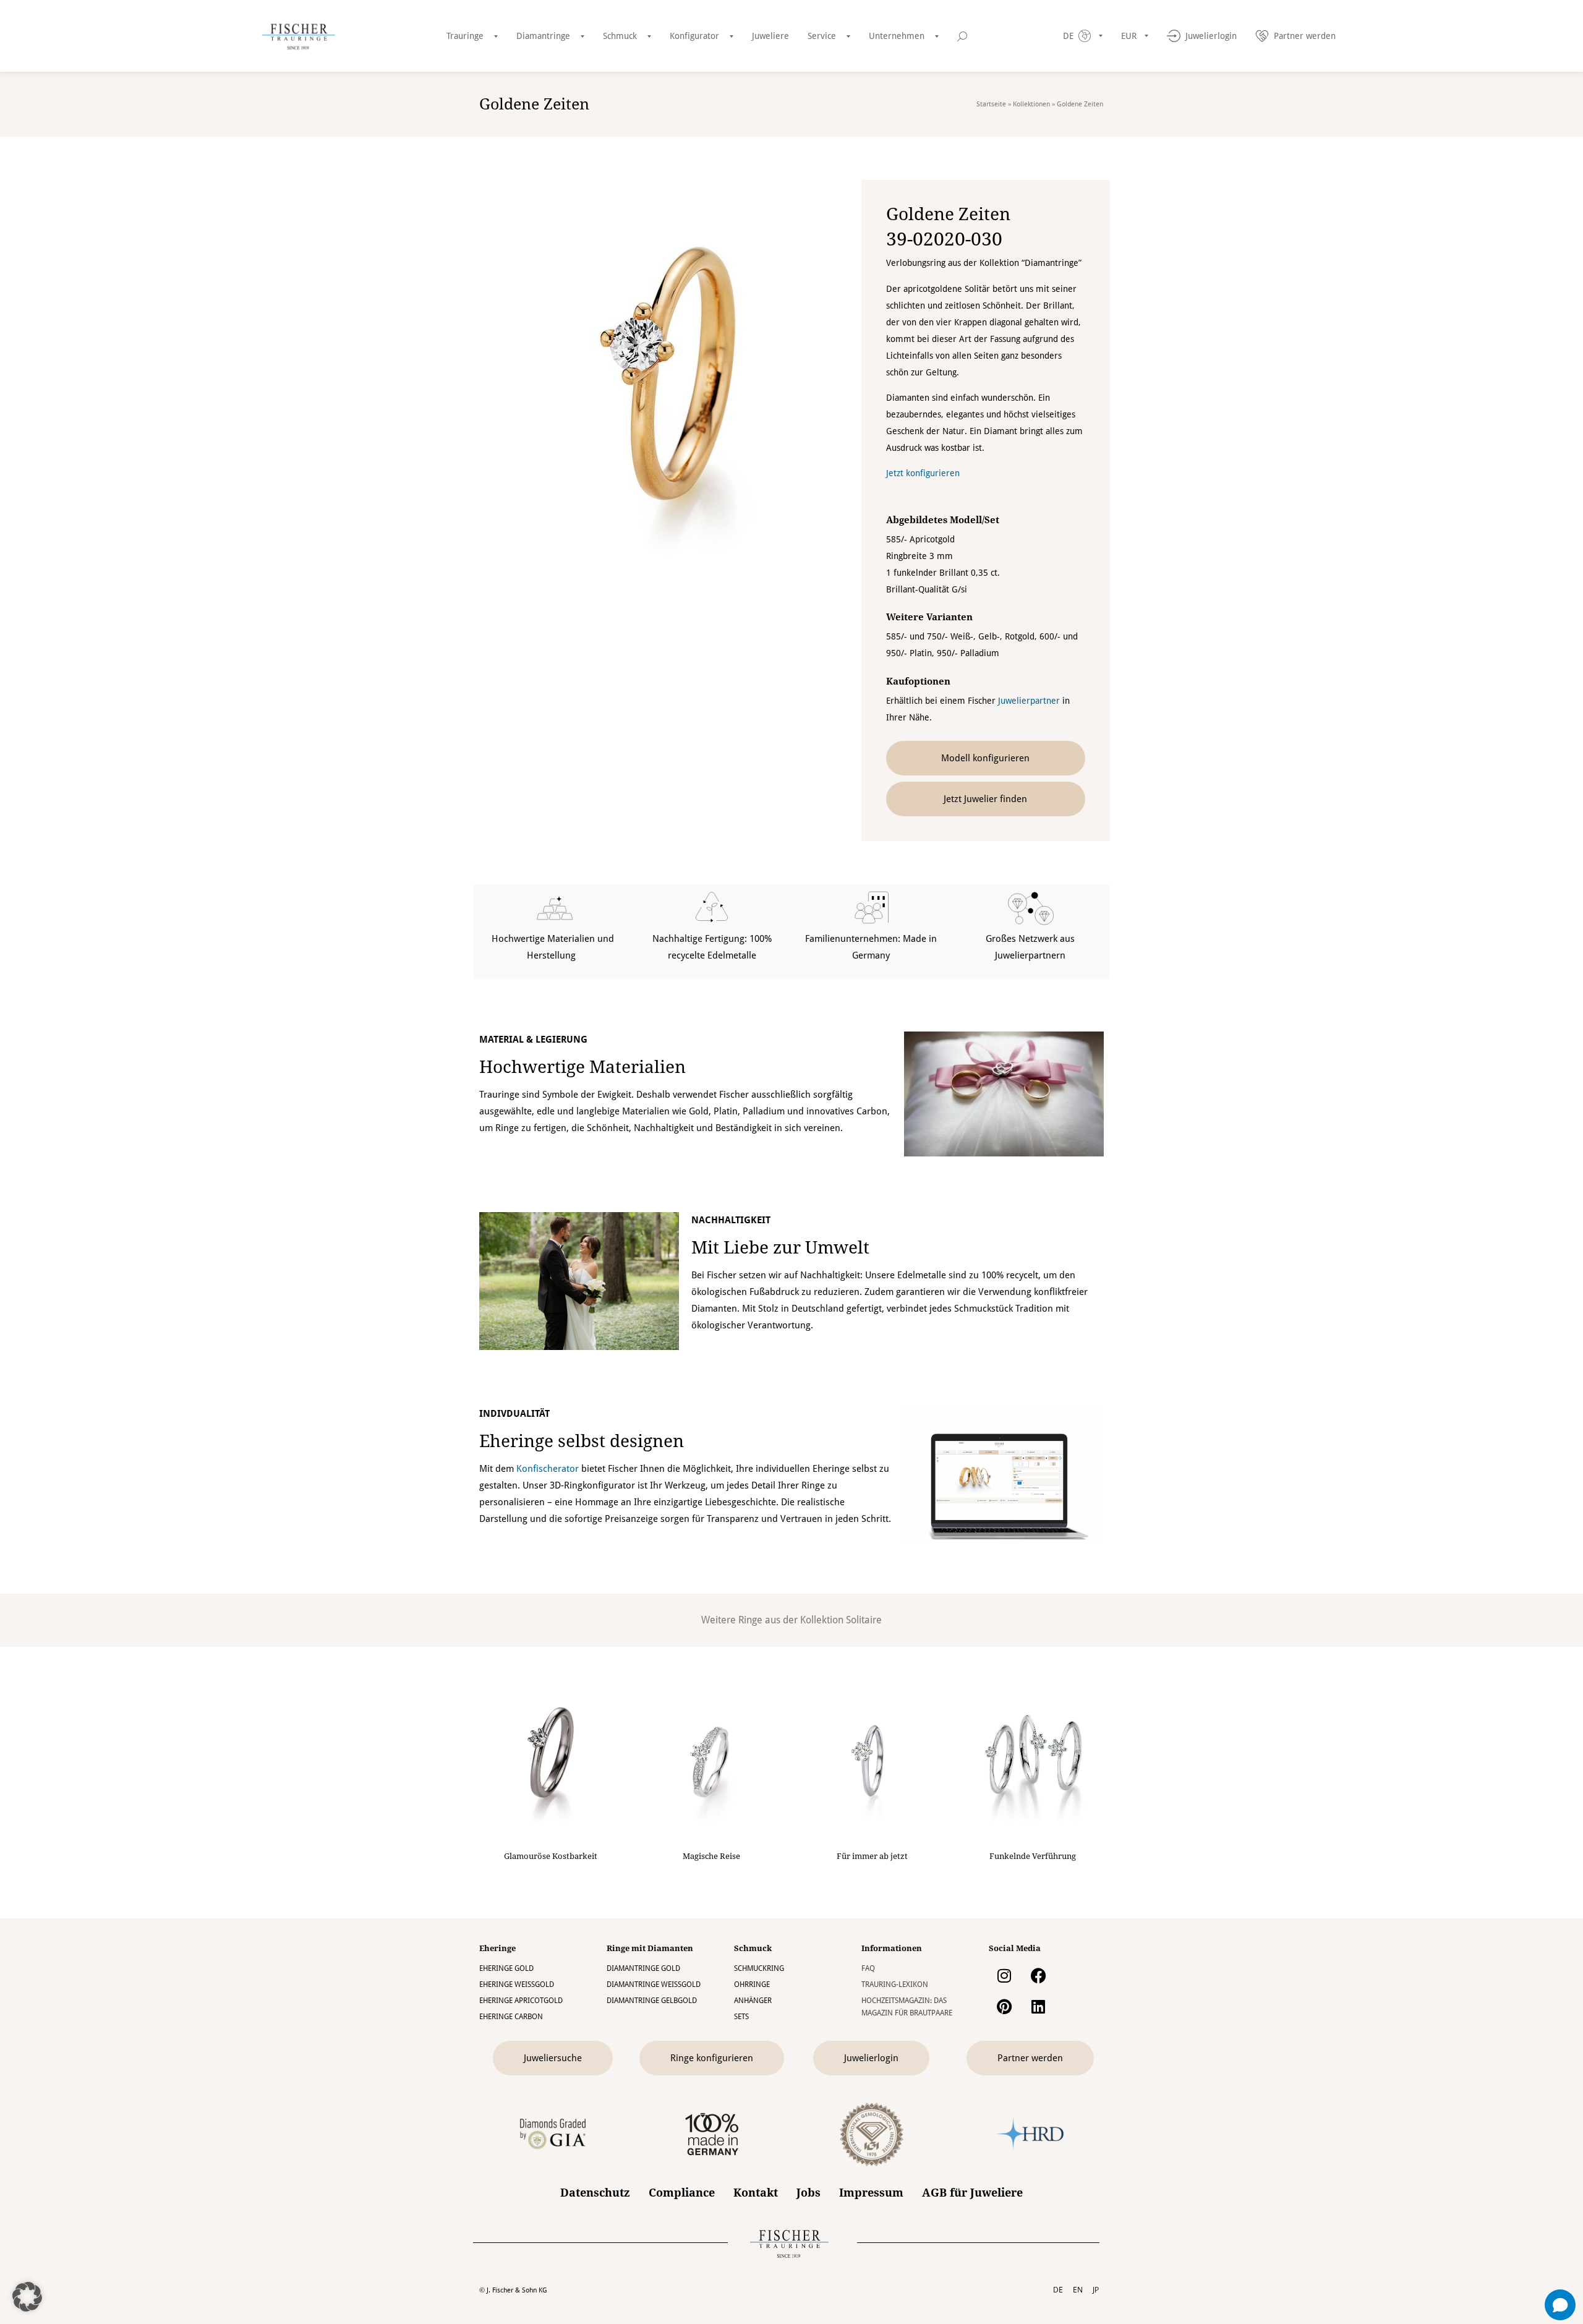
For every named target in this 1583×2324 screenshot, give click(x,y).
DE (1058, 2290)
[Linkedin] (1038, 2007)
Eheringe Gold (506, 1968)
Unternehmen (897, 36)
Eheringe (497, 1948)
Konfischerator (548, 1469)
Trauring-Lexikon (895, 1984)
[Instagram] (1004, 1976)
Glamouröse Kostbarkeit (551, 1856)
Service (822, 36)
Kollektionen (1031, 104)
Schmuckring (759, 1968)
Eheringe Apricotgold (521, 2001)
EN (1078, 2290)
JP (1096, 2290)
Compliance (682, 2193)
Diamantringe (543, 36)
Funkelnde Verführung (1033, 1856)
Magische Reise (711, 1856)
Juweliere (770, 36)
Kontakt (756, 2193)
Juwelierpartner (1029, 701)
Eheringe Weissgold (517, 1984)
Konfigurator (694, 36)
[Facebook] (1038, 1976)
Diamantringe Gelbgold (652, 2001)
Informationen (892, 1948)
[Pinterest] (1004, 2007)
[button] (27, 2297)
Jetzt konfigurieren (923, 473)
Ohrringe (752, 1984)
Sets (741, 2017)
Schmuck (620, 36)
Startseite (991, 104)
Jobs (809, 2193)
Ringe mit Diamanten (650, 1948)
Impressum (871, 2193)
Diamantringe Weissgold (654, 1984)
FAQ (868, 1968)
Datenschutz (595, 2193)
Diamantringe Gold (643, 1968)
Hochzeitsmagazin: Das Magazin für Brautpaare (907, 2007)
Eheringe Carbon (511, 2017)
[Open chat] (1560, 2305)
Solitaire (864, 1620)
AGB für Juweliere (972, 2193)
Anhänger (753, 2001)
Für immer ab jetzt (872, 1856)
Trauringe (465, 36)
